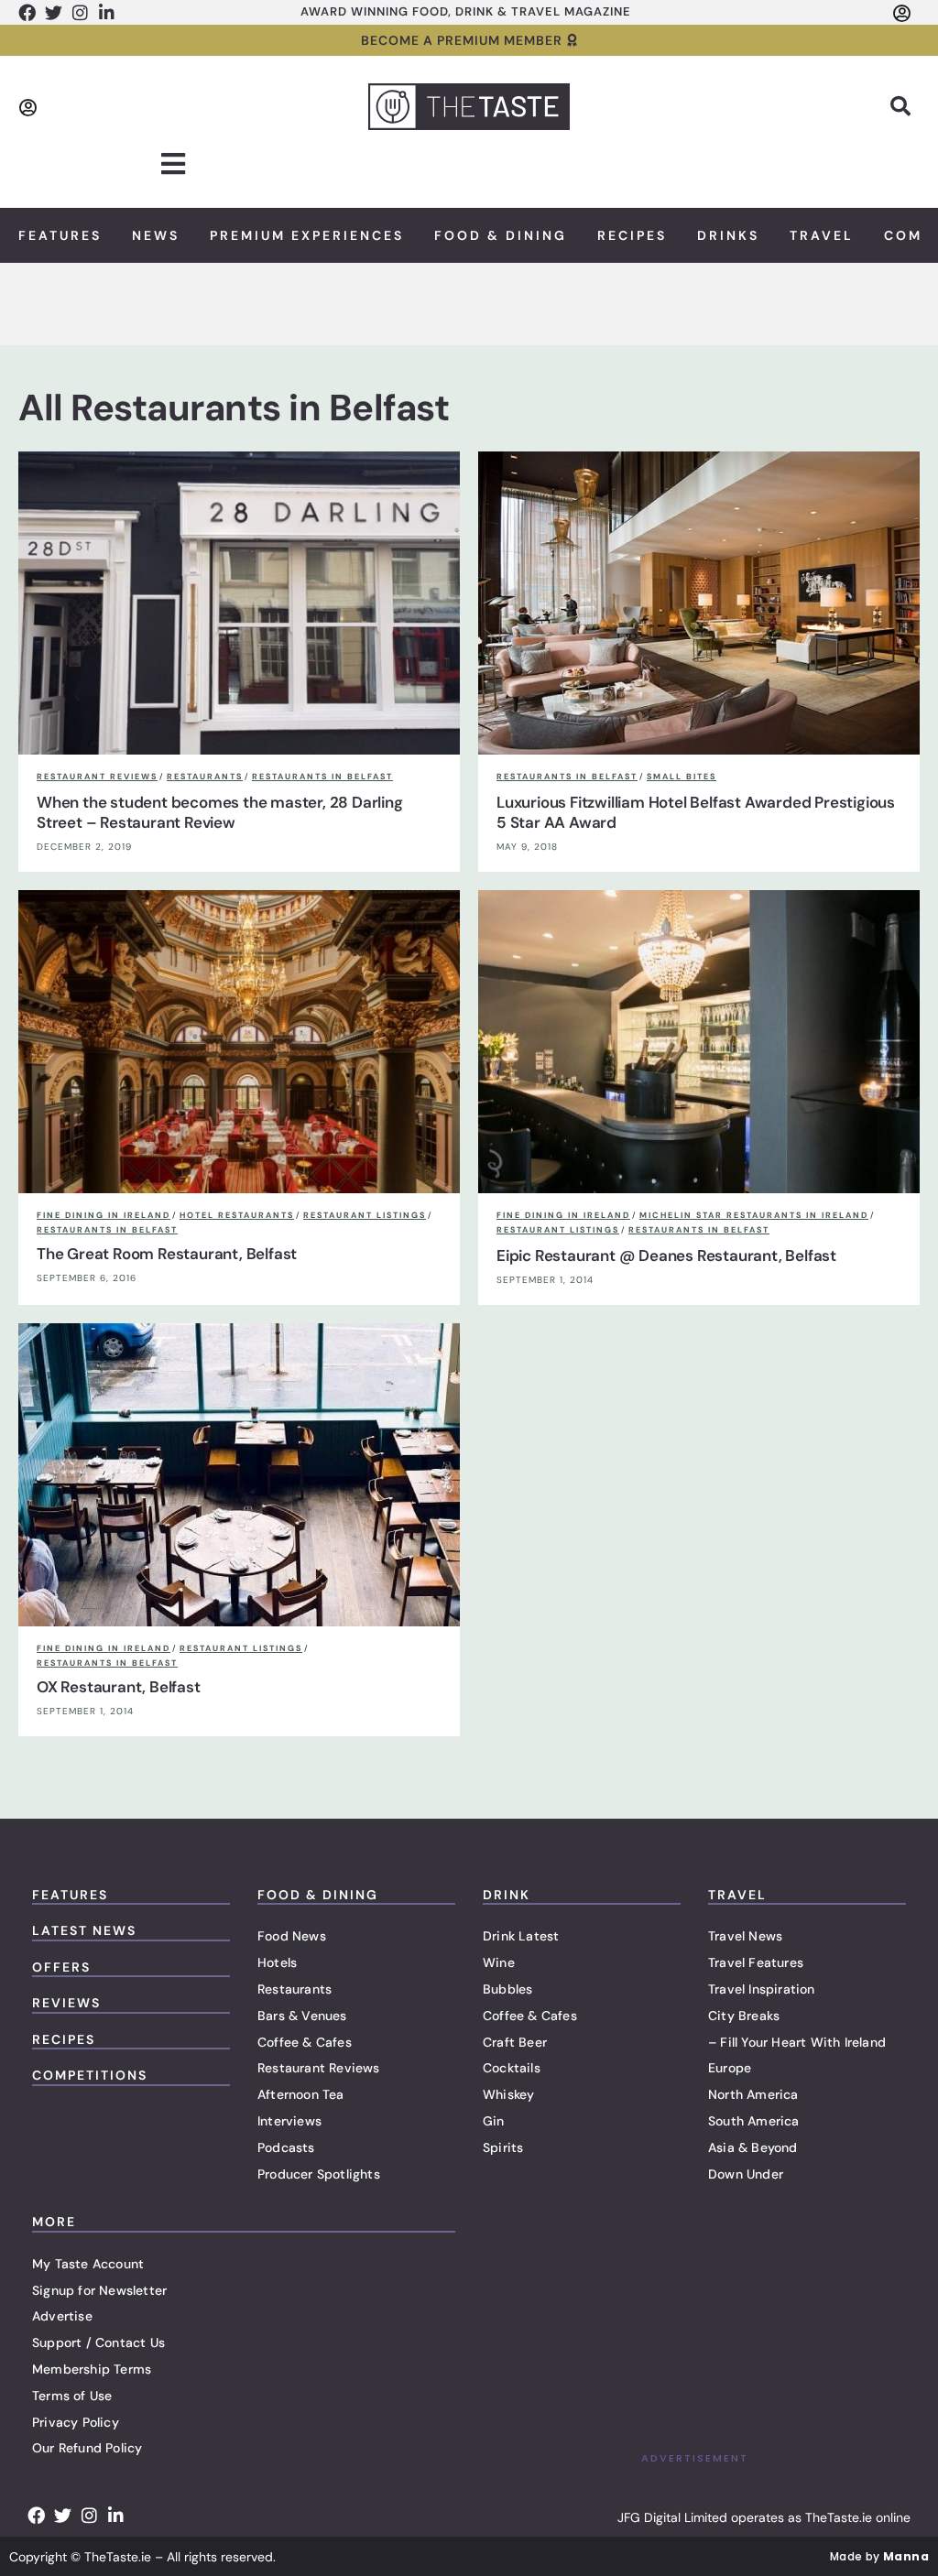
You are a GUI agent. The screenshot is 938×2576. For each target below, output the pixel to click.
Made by (879, 2556)
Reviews (66, 2003)
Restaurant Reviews (319, 2068)
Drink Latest (521, 1936)
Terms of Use (72, 2396)
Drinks (728, 235)
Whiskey (508, 2094)
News (156, 235)
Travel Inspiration (762, 1989)
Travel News (745, 1936)
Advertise (62, 2316)
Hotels (277, 1962)
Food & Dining (501, 235)
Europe (730, 2068)
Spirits (503, 2147)
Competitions (90, 2075)
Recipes (632, 235)
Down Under (746, 2174)
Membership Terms (92, 2369)
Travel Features (756, 1962)
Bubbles (507, 1989)
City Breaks (744, 2016)
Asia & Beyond (753, 2147)
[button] (900, 106)
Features (60, 235)
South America (754, 2121)
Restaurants (294, 1989)
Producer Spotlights (319, 2174)
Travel (822, 235)
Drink (507, 1895)
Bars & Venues (302, 2016)
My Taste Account (88, 2264)
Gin (494, 2121)
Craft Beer (515, 2042)
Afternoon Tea (301, 2094)
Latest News (84, 1930)
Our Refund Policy (87, 2448)
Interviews (289, 2121)
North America (753, 2094)
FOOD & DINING (318, 1895)
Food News (292, 1936)
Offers (61, 1967)
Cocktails (512, 2068)
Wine (499, 1962)
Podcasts (286, 2147)
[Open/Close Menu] (174, 164)
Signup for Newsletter (99, 2290)
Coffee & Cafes (305, 2042)
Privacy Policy (76, 2422)
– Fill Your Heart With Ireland (797, 2042)
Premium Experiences (307, 235)
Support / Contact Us (98, 2342)
